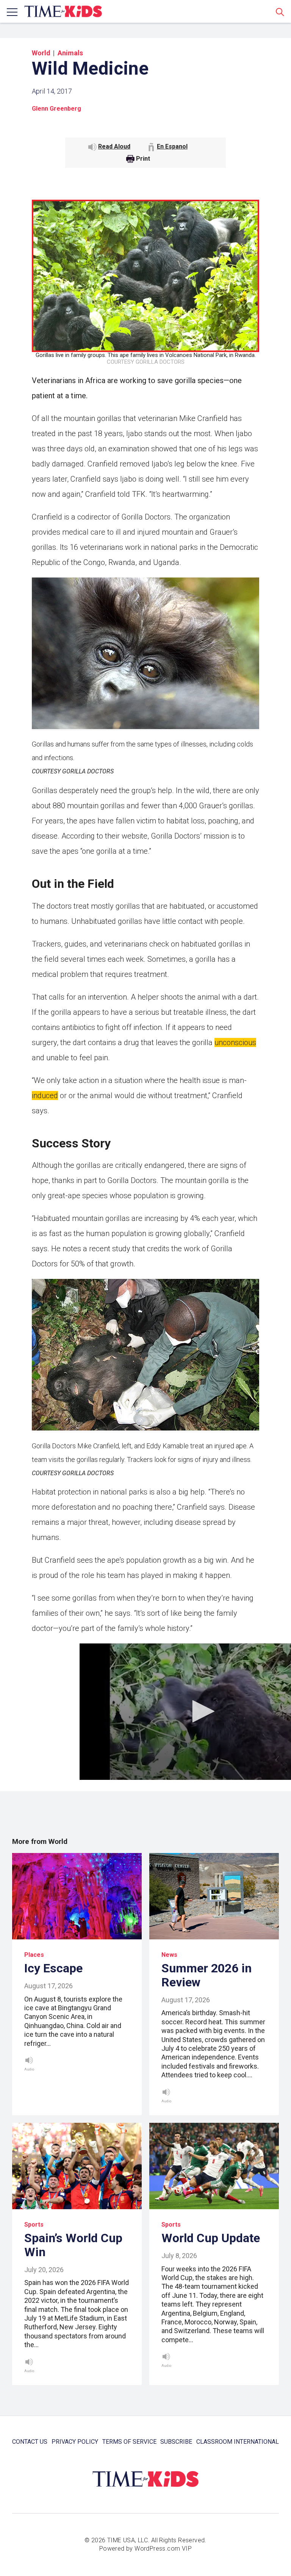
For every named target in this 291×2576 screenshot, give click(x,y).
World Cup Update (211, 2238)
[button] (201, 1711)
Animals (70, 53)
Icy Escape (53, 1968)
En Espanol (172, 146)
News (169, 1955)
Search (280, 12)
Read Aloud (114, 146)
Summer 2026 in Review (207, 1975)
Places (34, 1955)
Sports (34, 2225)
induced (45, 1096)
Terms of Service (129, 2442)
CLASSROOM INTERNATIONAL (238, 2442)
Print (143, 159)
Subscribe (176, 2442)
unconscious (235, 1042)
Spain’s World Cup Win (73, 2245)
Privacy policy (75, 2442)
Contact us (30, 2442)
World (41, 53)
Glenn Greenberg (56, 109)
